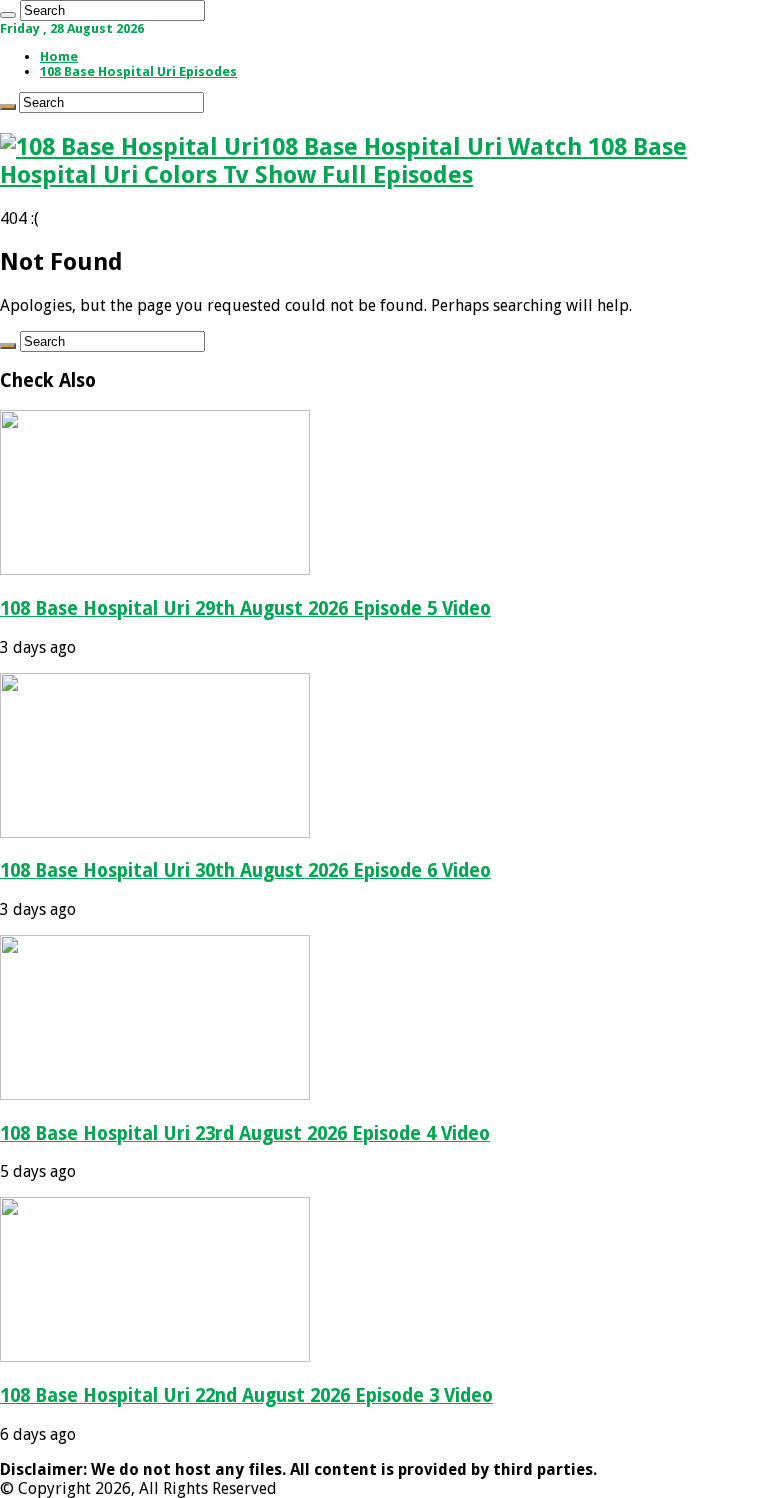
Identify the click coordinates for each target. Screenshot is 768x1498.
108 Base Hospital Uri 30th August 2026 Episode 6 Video (245, 870)
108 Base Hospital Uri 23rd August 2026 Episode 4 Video (245, 1133)
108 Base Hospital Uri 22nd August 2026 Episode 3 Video (246, 1395)
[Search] (8, 15)
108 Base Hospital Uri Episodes (138, 71)
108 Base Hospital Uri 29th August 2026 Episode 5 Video (245, 608)
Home (59, 56)
